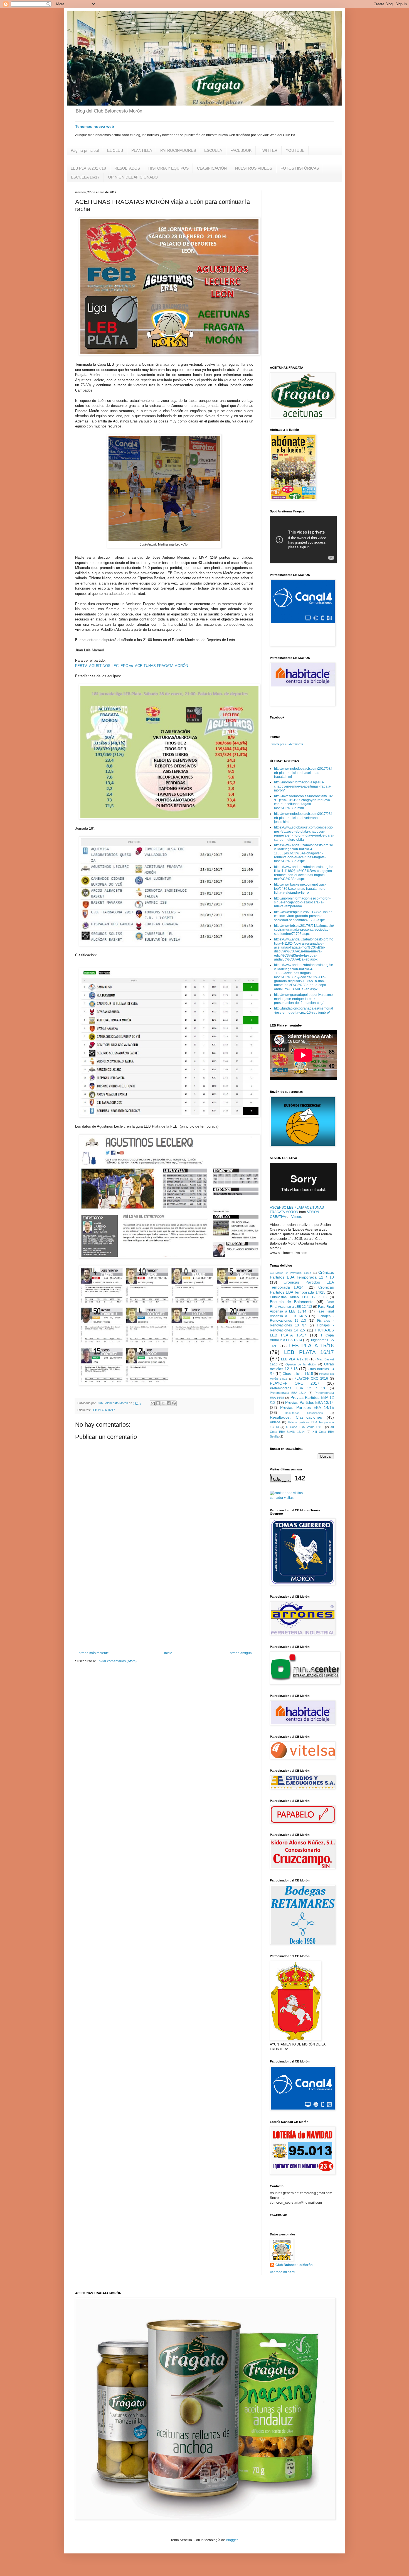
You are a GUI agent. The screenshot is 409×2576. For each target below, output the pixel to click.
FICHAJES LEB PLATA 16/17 (302, 1333)
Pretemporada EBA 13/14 (288, 1393)
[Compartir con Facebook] (169, 1403)
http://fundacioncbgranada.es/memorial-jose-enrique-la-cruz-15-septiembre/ (304, 1010)
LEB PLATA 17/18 (295, 1359)
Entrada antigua (240, 1653)
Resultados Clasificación (304, 1413)
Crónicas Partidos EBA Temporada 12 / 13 (302, 1275)
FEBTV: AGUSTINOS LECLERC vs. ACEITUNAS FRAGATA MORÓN (132, 666)
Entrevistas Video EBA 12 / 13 (298, 1297)
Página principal (85, 150)
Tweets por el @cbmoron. (287, 744)
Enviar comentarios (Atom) (117, 1661)
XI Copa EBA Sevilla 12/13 (305, 1427)
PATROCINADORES (178, 150)
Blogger (232, 2540)
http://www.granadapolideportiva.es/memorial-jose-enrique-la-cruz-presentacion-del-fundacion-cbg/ (303, 999)
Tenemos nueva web (95, 126)
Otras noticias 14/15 (298, 1374)
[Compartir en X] (163, 1403)
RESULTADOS (127, 168)
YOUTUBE (295, 150)
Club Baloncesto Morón (294, 2265)
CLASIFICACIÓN (212, 168)
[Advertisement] (164, 1605)
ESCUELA (213, 150)
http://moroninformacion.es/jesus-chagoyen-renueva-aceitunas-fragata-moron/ (303, 786)
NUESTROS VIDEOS (254, 168)
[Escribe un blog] (158, 1403)
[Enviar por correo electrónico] (153, 1403)
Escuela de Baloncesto (292, 1302)
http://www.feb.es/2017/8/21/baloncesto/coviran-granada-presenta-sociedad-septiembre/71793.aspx (304, 930)
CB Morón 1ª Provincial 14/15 (291, 1273)
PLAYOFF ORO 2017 (295, 1383)
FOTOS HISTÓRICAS (300, 168)
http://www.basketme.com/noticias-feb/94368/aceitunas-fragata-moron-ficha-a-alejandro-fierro (301, 889)
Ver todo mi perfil (283, 2272)
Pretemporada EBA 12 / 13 (297, 1388)
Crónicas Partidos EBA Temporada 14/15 (302, 1290)
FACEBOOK (241, 150)
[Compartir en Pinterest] (174, 1403)
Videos (275, 1422)
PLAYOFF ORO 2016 (311, 1379)
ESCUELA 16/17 (85, 177)
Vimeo (296, 1217)
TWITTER (269, 150)
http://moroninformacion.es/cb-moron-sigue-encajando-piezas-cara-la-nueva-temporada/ (302, 902)
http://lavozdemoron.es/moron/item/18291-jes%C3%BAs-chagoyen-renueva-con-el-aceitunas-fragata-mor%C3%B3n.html (303, 802)
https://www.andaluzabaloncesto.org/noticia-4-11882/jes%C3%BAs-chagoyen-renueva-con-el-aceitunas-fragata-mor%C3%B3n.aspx (304, 873)
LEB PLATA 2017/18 (88, 168)
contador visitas (282, 1498)
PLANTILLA (142, 150)
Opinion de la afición (301, 1364)
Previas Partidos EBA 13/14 (310, 1402)
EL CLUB (115, 150)
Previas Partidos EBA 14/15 (307, 1407)
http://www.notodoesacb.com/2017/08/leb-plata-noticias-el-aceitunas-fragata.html (303, 773)
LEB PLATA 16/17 (103, 1410)
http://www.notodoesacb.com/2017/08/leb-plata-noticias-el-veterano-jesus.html (303, 818)
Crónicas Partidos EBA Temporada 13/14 (302, 1285)
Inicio (168, 1653)
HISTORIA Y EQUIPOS (168, 168)
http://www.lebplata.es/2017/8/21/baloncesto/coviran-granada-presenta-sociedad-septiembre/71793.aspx (303, 916)
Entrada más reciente (93, 1653)
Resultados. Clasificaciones (296, 1417)
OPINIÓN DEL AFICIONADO (133, 177)
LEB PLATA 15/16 (311, 1346)
